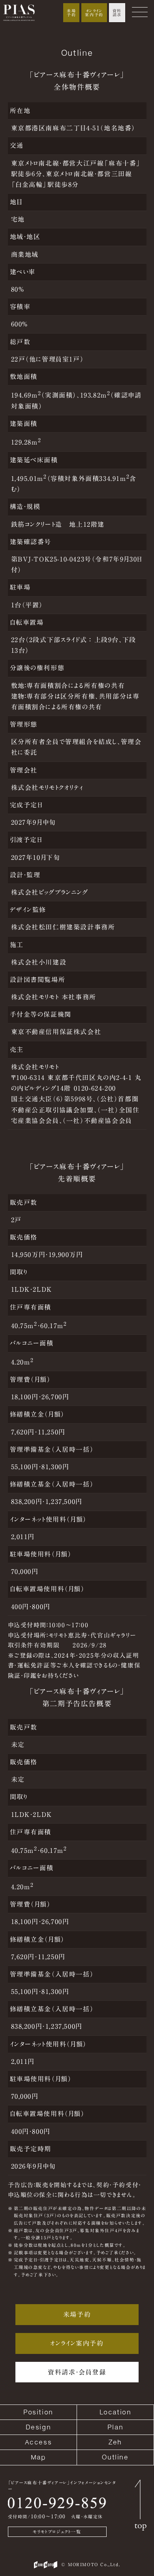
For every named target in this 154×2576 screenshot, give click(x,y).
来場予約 (71, 13)
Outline (115, 2457)
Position (38, 2412)
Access (38, 2442)
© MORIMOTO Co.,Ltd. (91, 2564)
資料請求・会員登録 (77, 2372)
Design (38, 2427)
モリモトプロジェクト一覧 (57, 2532)
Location (115, 2412)
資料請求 (117, 13)
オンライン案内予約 (94, 13)
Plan (115, 2427)
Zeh (115, 2442)
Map (38, 2457)
